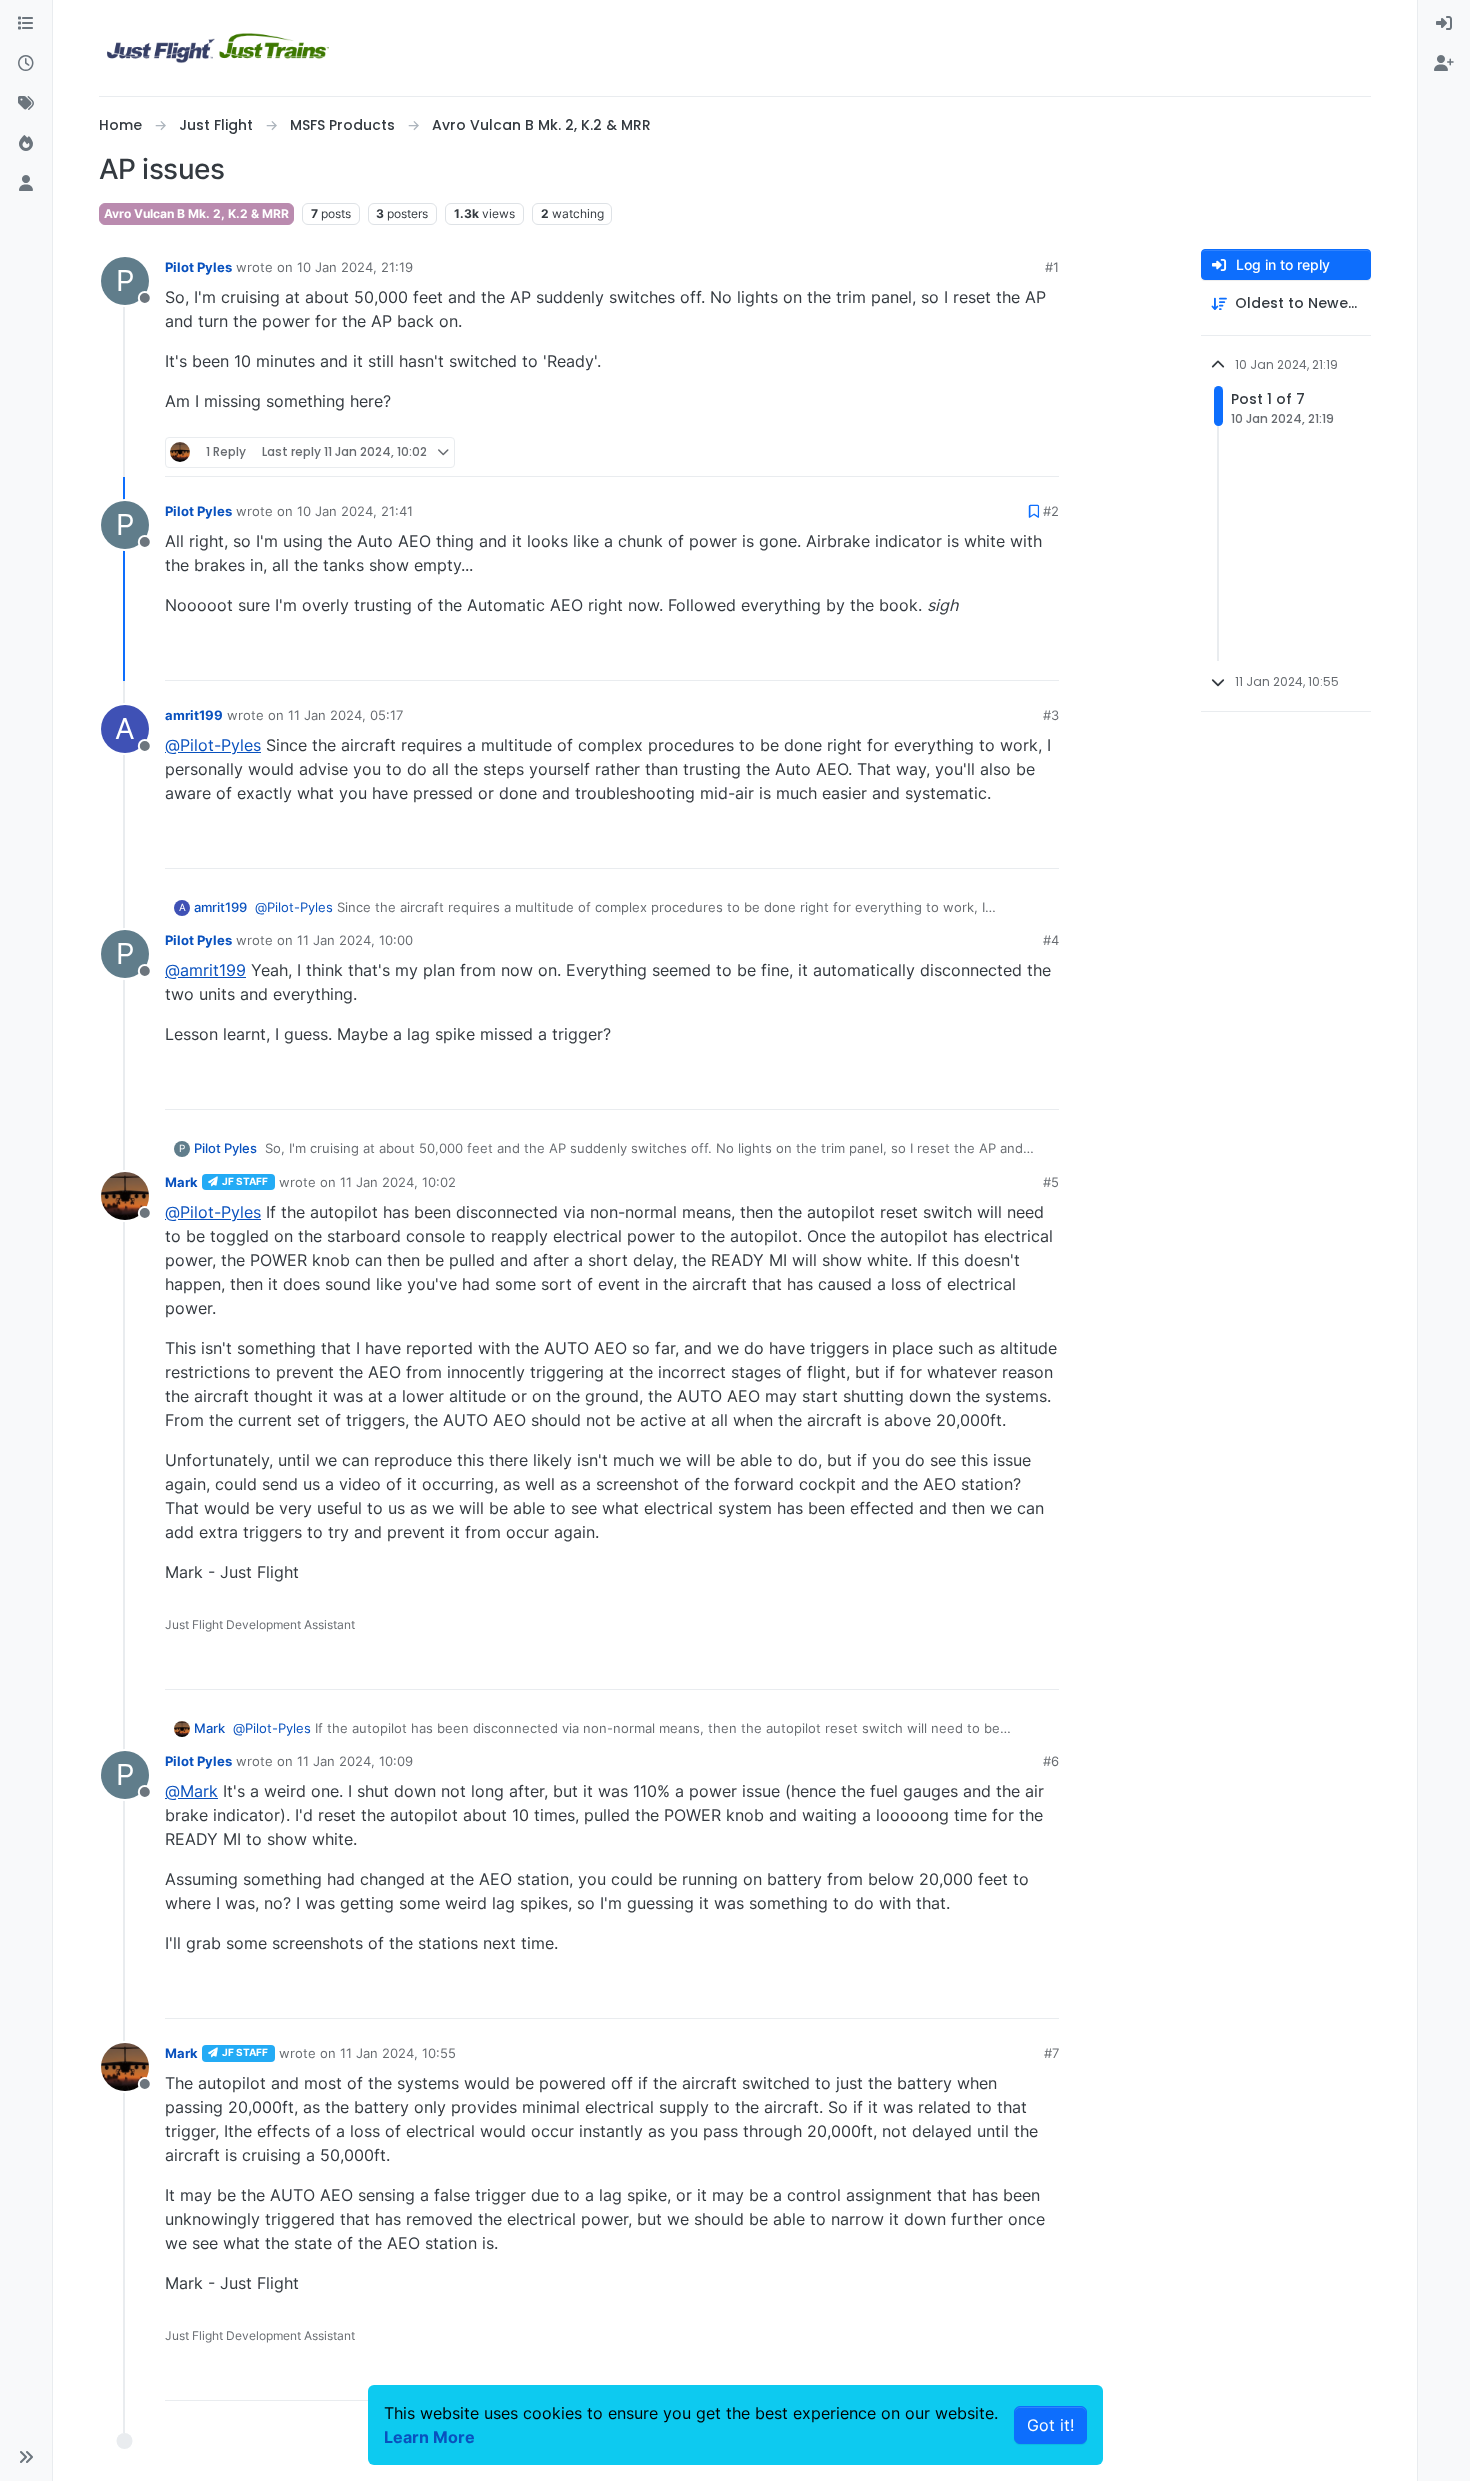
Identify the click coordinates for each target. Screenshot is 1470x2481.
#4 (1051, 940)
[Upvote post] (1007, 452)
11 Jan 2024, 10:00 (355, 940)
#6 (1051, 1761)
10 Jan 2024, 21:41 (355, 511)
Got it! (1050, 2425)
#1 (1052, 267)
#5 (1051, 1182)
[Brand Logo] (218, 48)
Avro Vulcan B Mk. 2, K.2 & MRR (196, 213)
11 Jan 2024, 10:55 (398, 2053)
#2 (1051, 511)
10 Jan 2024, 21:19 (355, 267)
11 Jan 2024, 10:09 (355, 1761)
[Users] (26, 184)
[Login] (1444, 24)
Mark (181, 1182)
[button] (26, 2457)
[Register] (1444, 64)
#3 (1051, 715)
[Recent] (26, 64)
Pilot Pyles (198, 267)
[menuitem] (1444, 24)
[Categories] (26, 24)
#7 (1051, 2053)
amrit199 (194, 715)
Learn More (429, 2437)
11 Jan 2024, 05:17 (345, 715)
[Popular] (26, 144)
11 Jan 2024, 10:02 (398, 1182)
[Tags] (26, 104)
